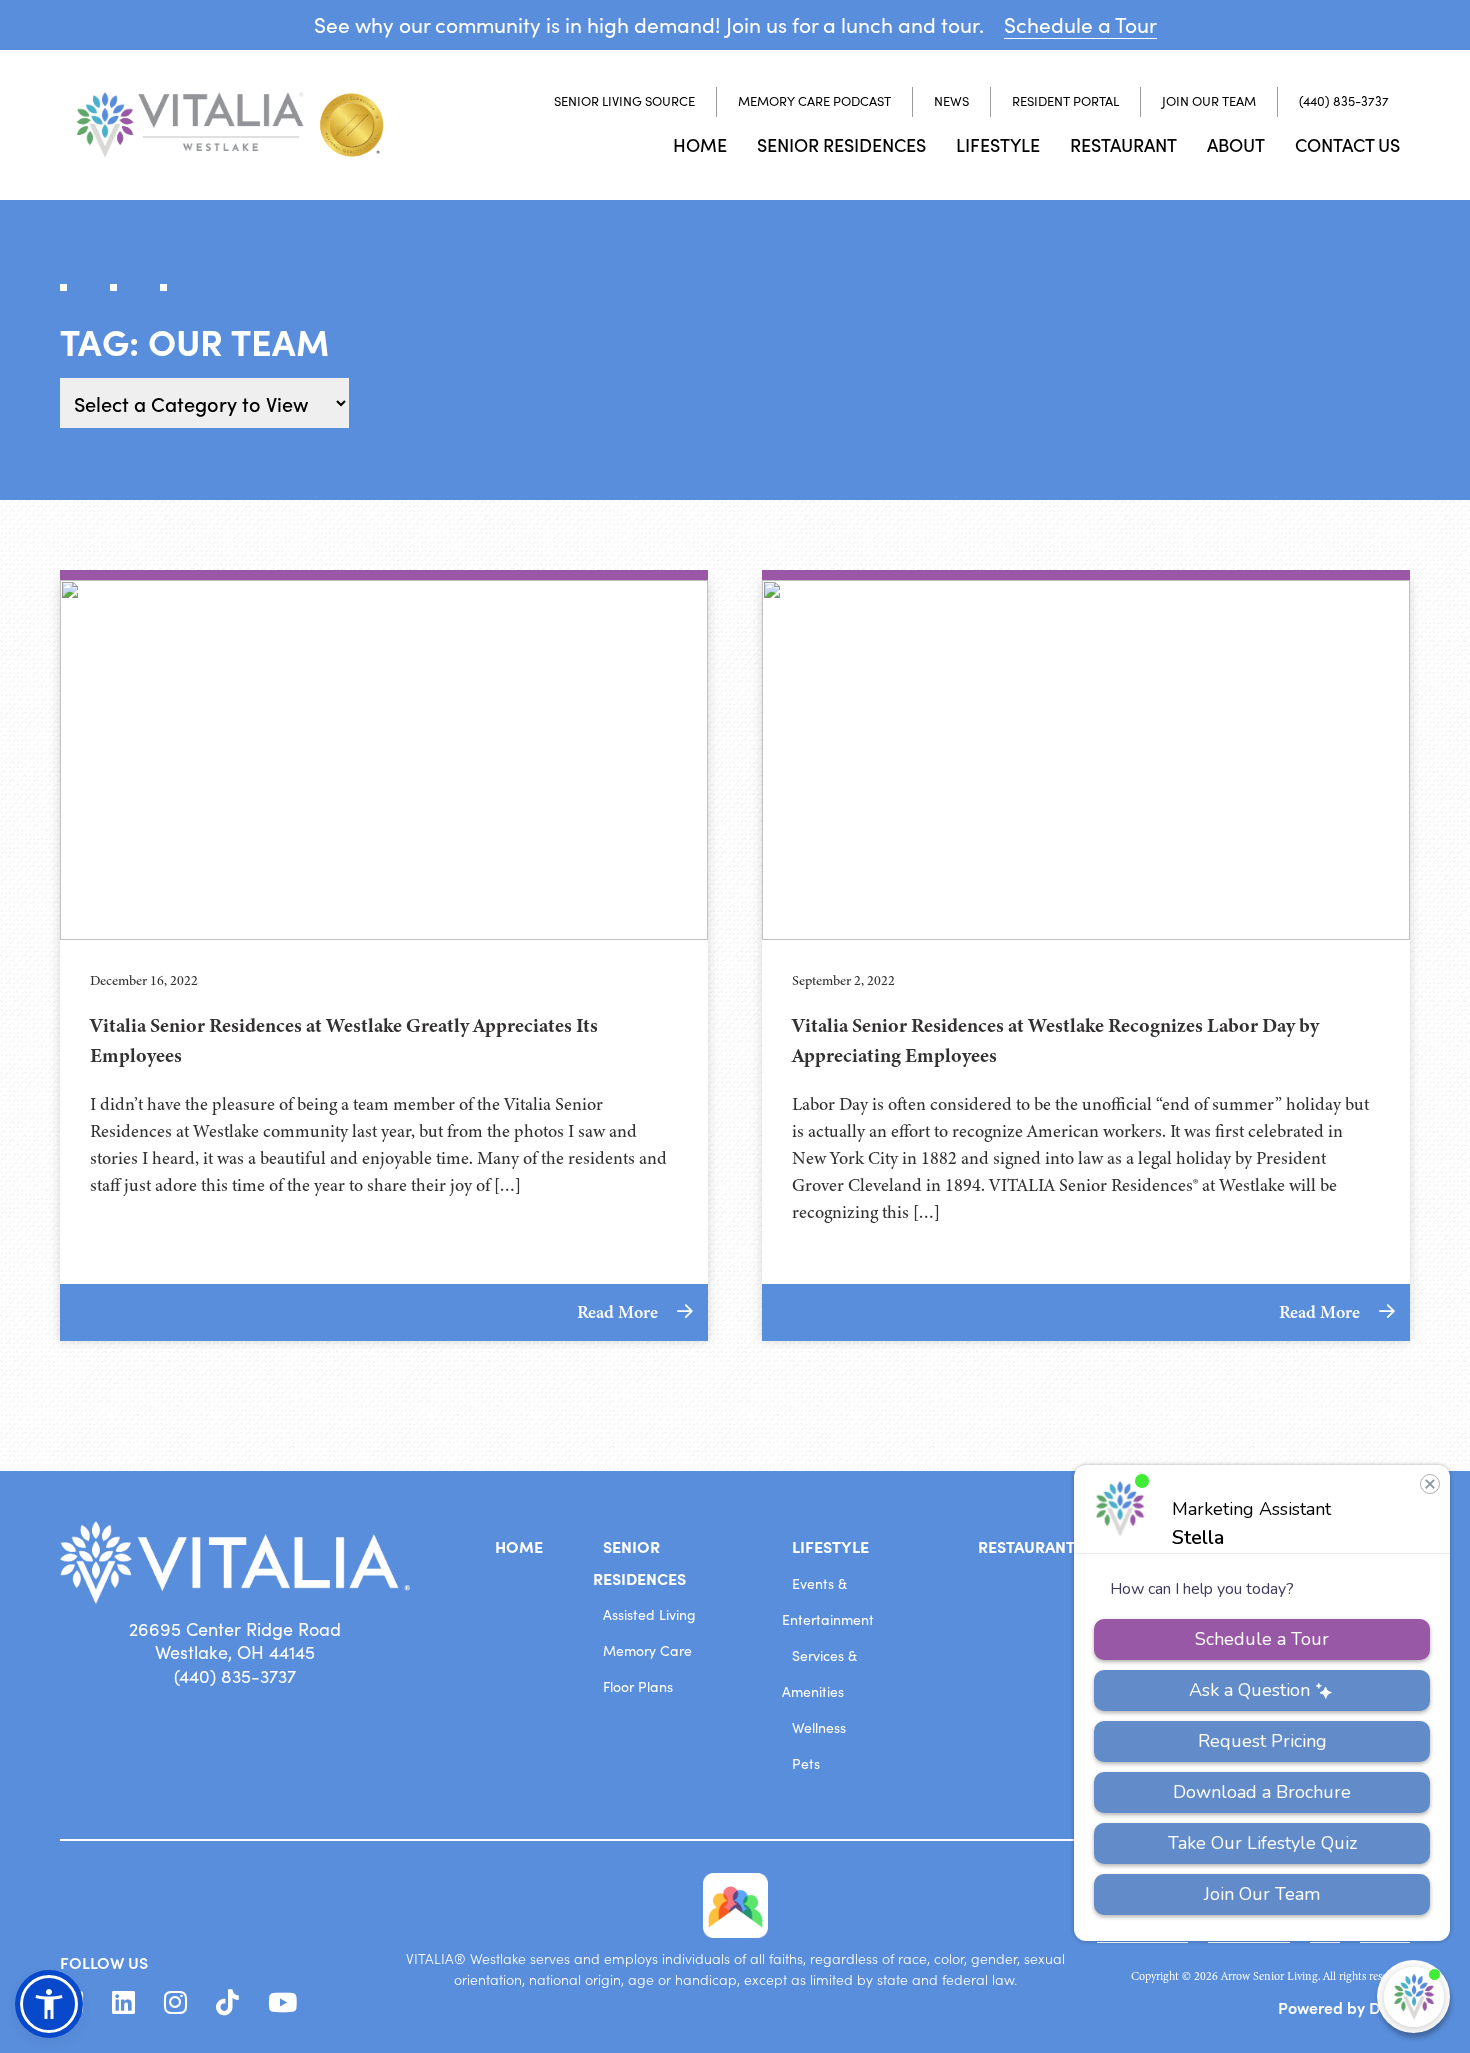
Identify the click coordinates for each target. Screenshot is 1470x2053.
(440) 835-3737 (1344, 101)
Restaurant (1123, 144)
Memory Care (647, 1650)
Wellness (819, 1727)
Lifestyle (998, 144)
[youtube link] (282, 2003)
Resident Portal (1065, 101)
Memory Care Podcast (814, 101)
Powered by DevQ (1344, 2007)
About (1236, 144)
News (951, 101)
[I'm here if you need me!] (1413, 1996)
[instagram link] (175, 2003)
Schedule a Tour (1080, 24)
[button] (49, 2004)
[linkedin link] (123, 2003)
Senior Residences (841, 144)
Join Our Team (1209, 101)
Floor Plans (638, 1686)
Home (700, 144)
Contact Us (1347, 144)
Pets (806, 1763)
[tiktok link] (227, 2003)
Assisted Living (649, 1614)
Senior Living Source (624, 101)
